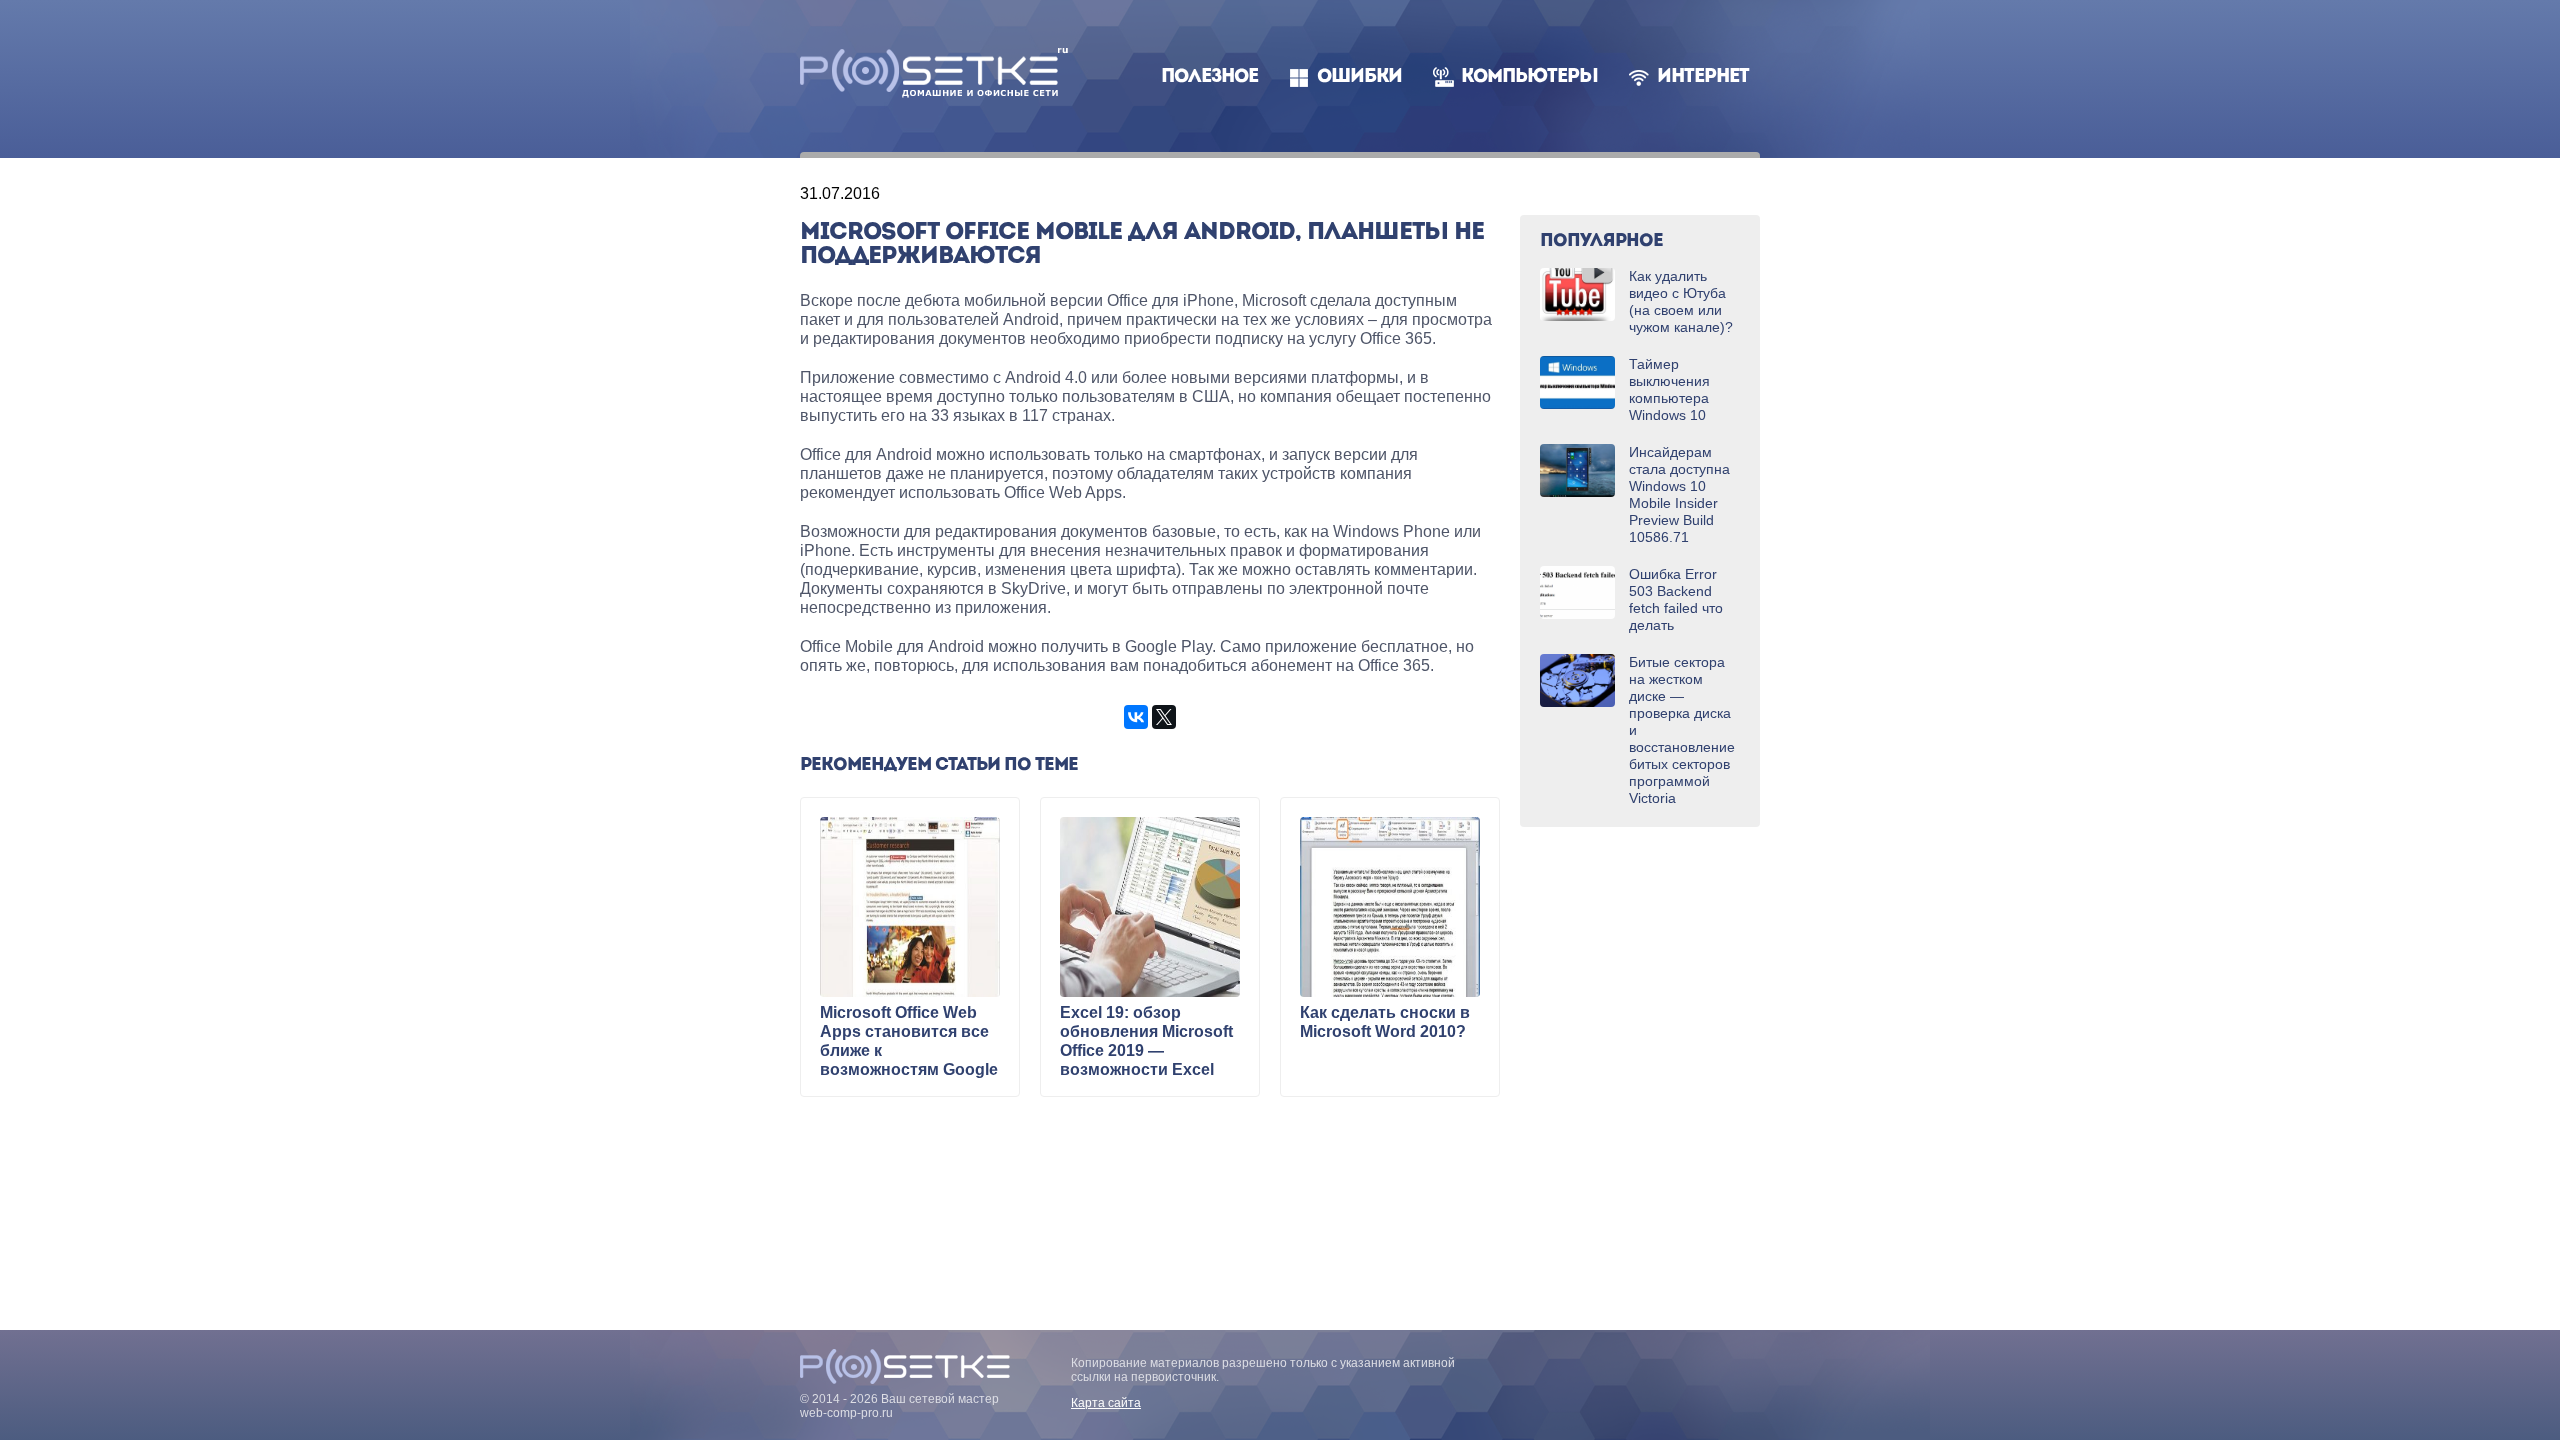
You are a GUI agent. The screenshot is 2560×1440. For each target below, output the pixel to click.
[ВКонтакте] (1136, 717)
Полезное (1209, 77)
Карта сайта (1106, 1403)
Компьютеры (1529, 77)
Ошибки (1359, 77)
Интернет (1703, 77)
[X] (1164, 717)
